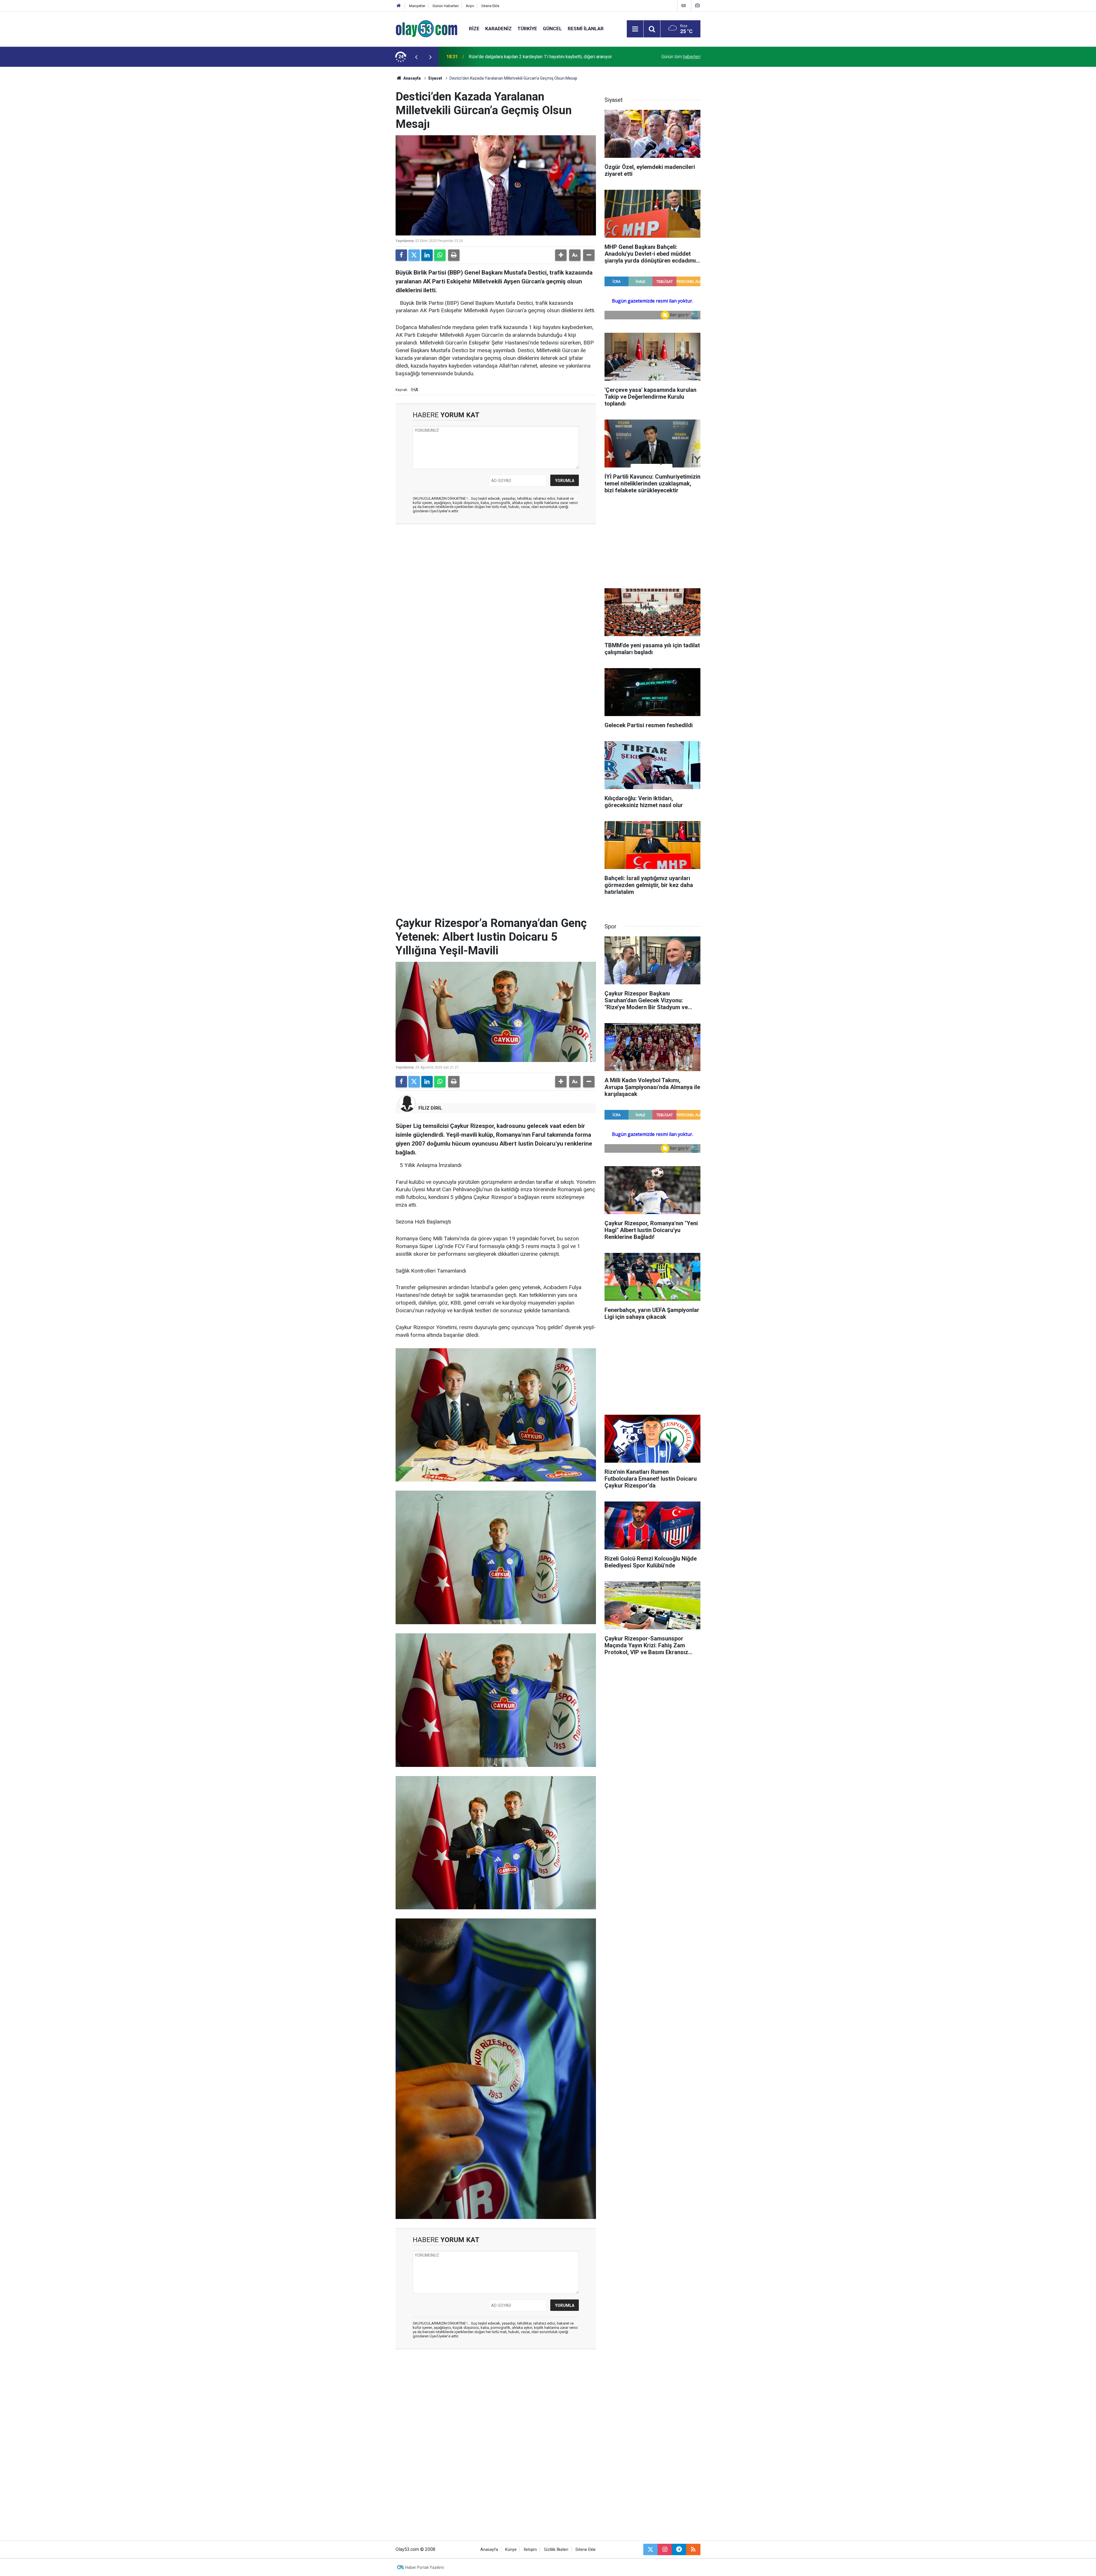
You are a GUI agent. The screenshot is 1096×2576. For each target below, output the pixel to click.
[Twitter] (414, 255)
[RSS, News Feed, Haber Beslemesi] (693, 2549)
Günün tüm (681, 57)
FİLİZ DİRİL (430, 1108)
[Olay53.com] (427, 28)
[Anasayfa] (399, 6)
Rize (474, 29)
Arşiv (470, 6)
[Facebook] (401, 255)
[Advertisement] (368, 152)
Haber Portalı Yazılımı (425, 2567)
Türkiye (527, 29)
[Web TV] (684, 6)
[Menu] (635, 29)
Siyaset (435, 78)
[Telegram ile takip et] (679, 2549)
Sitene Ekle (490, 6)
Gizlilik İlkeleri (556, 2550)
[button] (561, 255)
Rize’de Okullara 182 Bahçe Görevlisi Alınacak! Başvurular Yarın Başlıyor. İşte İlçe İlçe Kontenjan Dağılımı (544, 57)
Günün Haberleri (446, 6)
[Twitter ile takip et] (650, 2549)
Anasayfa (412, 78)
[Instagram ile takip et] (665, 2549)
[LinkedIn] (427, 255)
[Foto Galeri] (697, 6)
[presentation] (416, 57)
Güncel (552, 29)
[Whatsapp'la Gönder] (440, 255)
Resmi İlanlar (586, 29)
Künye (511, 2550)
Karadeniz (498, 29)
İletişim (530, 2550)
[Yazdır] (454, 255)
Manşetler (417, 6)
